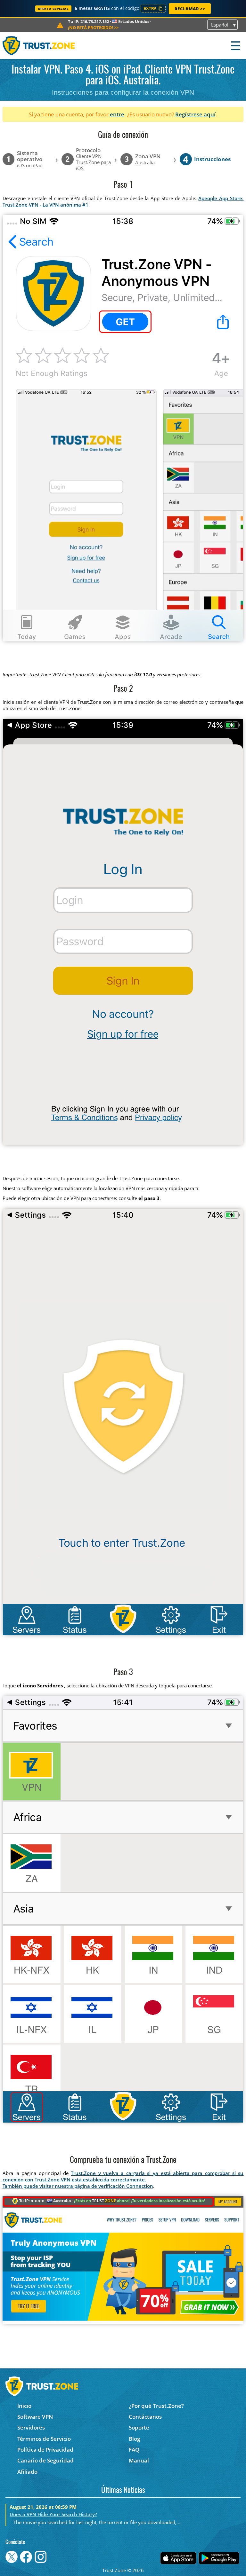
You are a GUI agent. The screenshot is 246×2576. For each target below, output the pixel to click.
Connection (140, 2186)
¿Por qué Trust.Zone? (156, 2406)
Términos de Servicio (44, 2439)
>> (93, 27)
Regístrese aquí (195, 114)
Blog (134, 2439)
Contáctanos (145, 2417)
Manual (139, 2460)
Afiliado (27, 2472)
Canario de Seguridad (45, 2460)
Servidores (31, 2427)
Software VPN (35, 2417)
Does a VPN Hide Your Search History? (53, 2514)
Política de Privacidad (45, 2450)
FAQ (134, 2450)
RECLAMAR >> (190, 9)
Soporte (139, 2427)
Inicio (24, 2406)
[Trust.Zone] (39, 46)
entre (117, 114)
